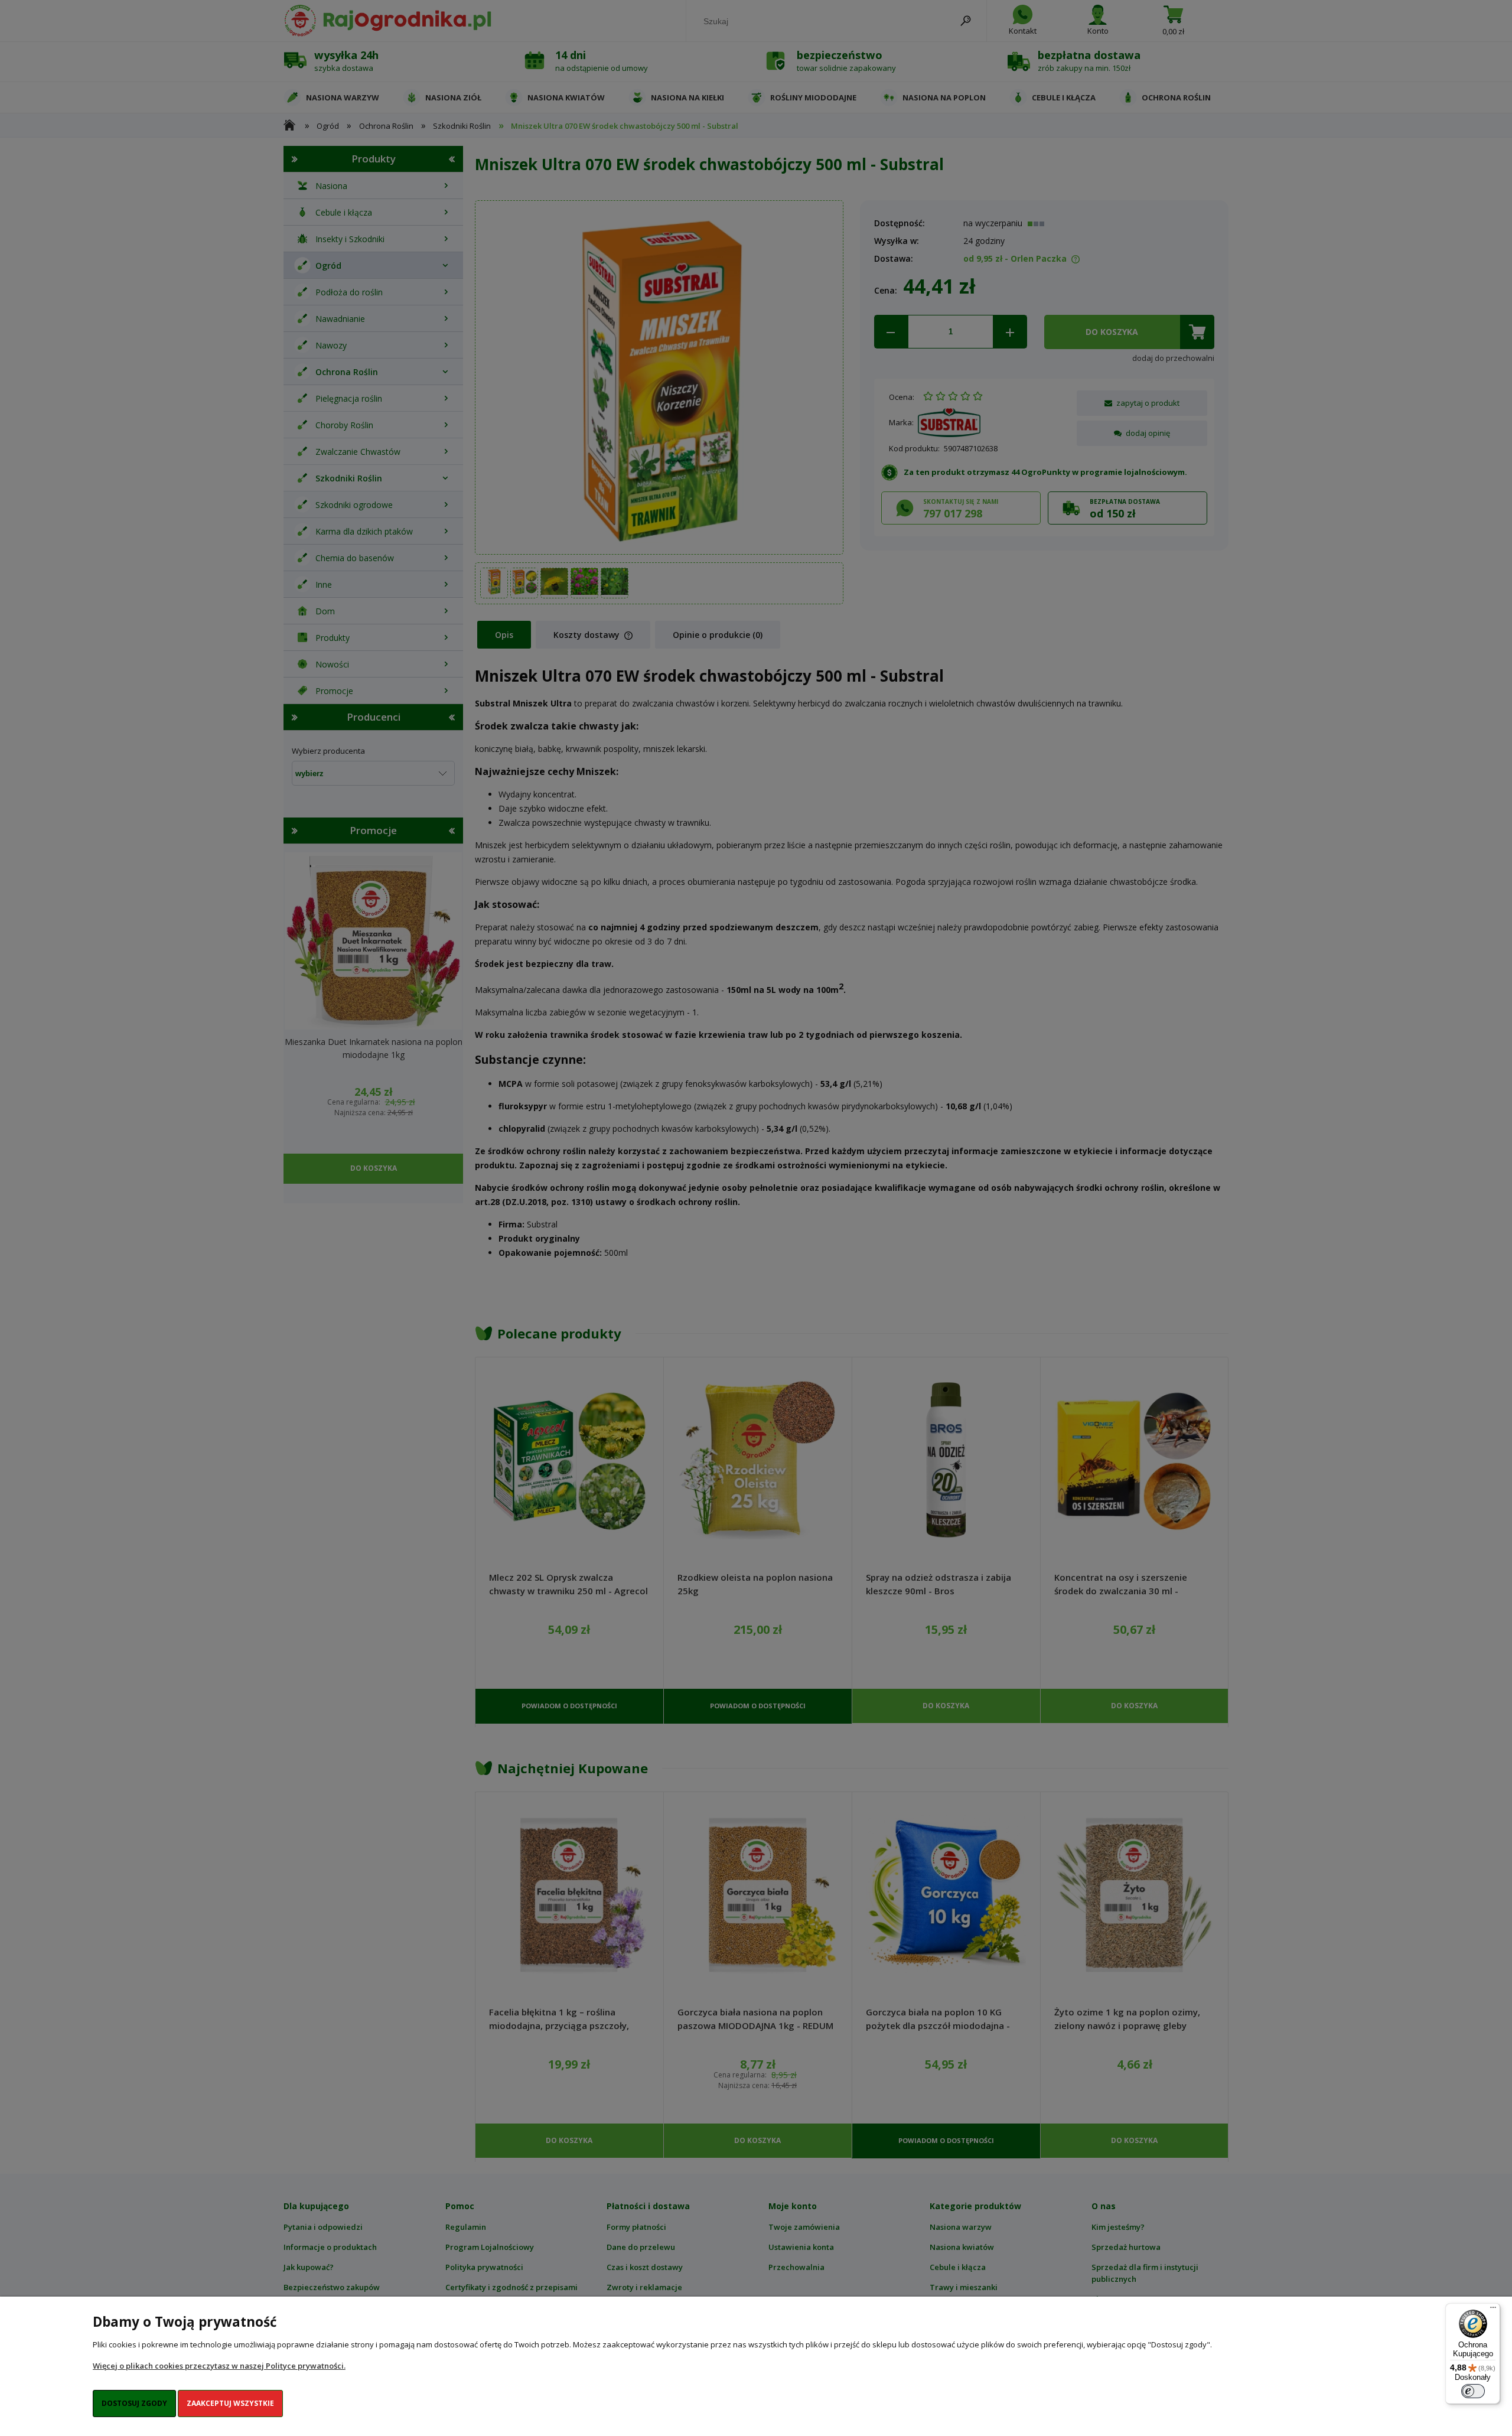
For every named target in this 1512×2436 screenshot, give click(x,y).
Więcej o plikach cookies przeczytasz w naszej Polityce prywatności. (219, 2366)
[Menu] (1493, 2310)
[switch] (1473, 2391)
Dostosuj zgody (134, 2403)
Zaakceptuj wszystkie (230, 2403)
